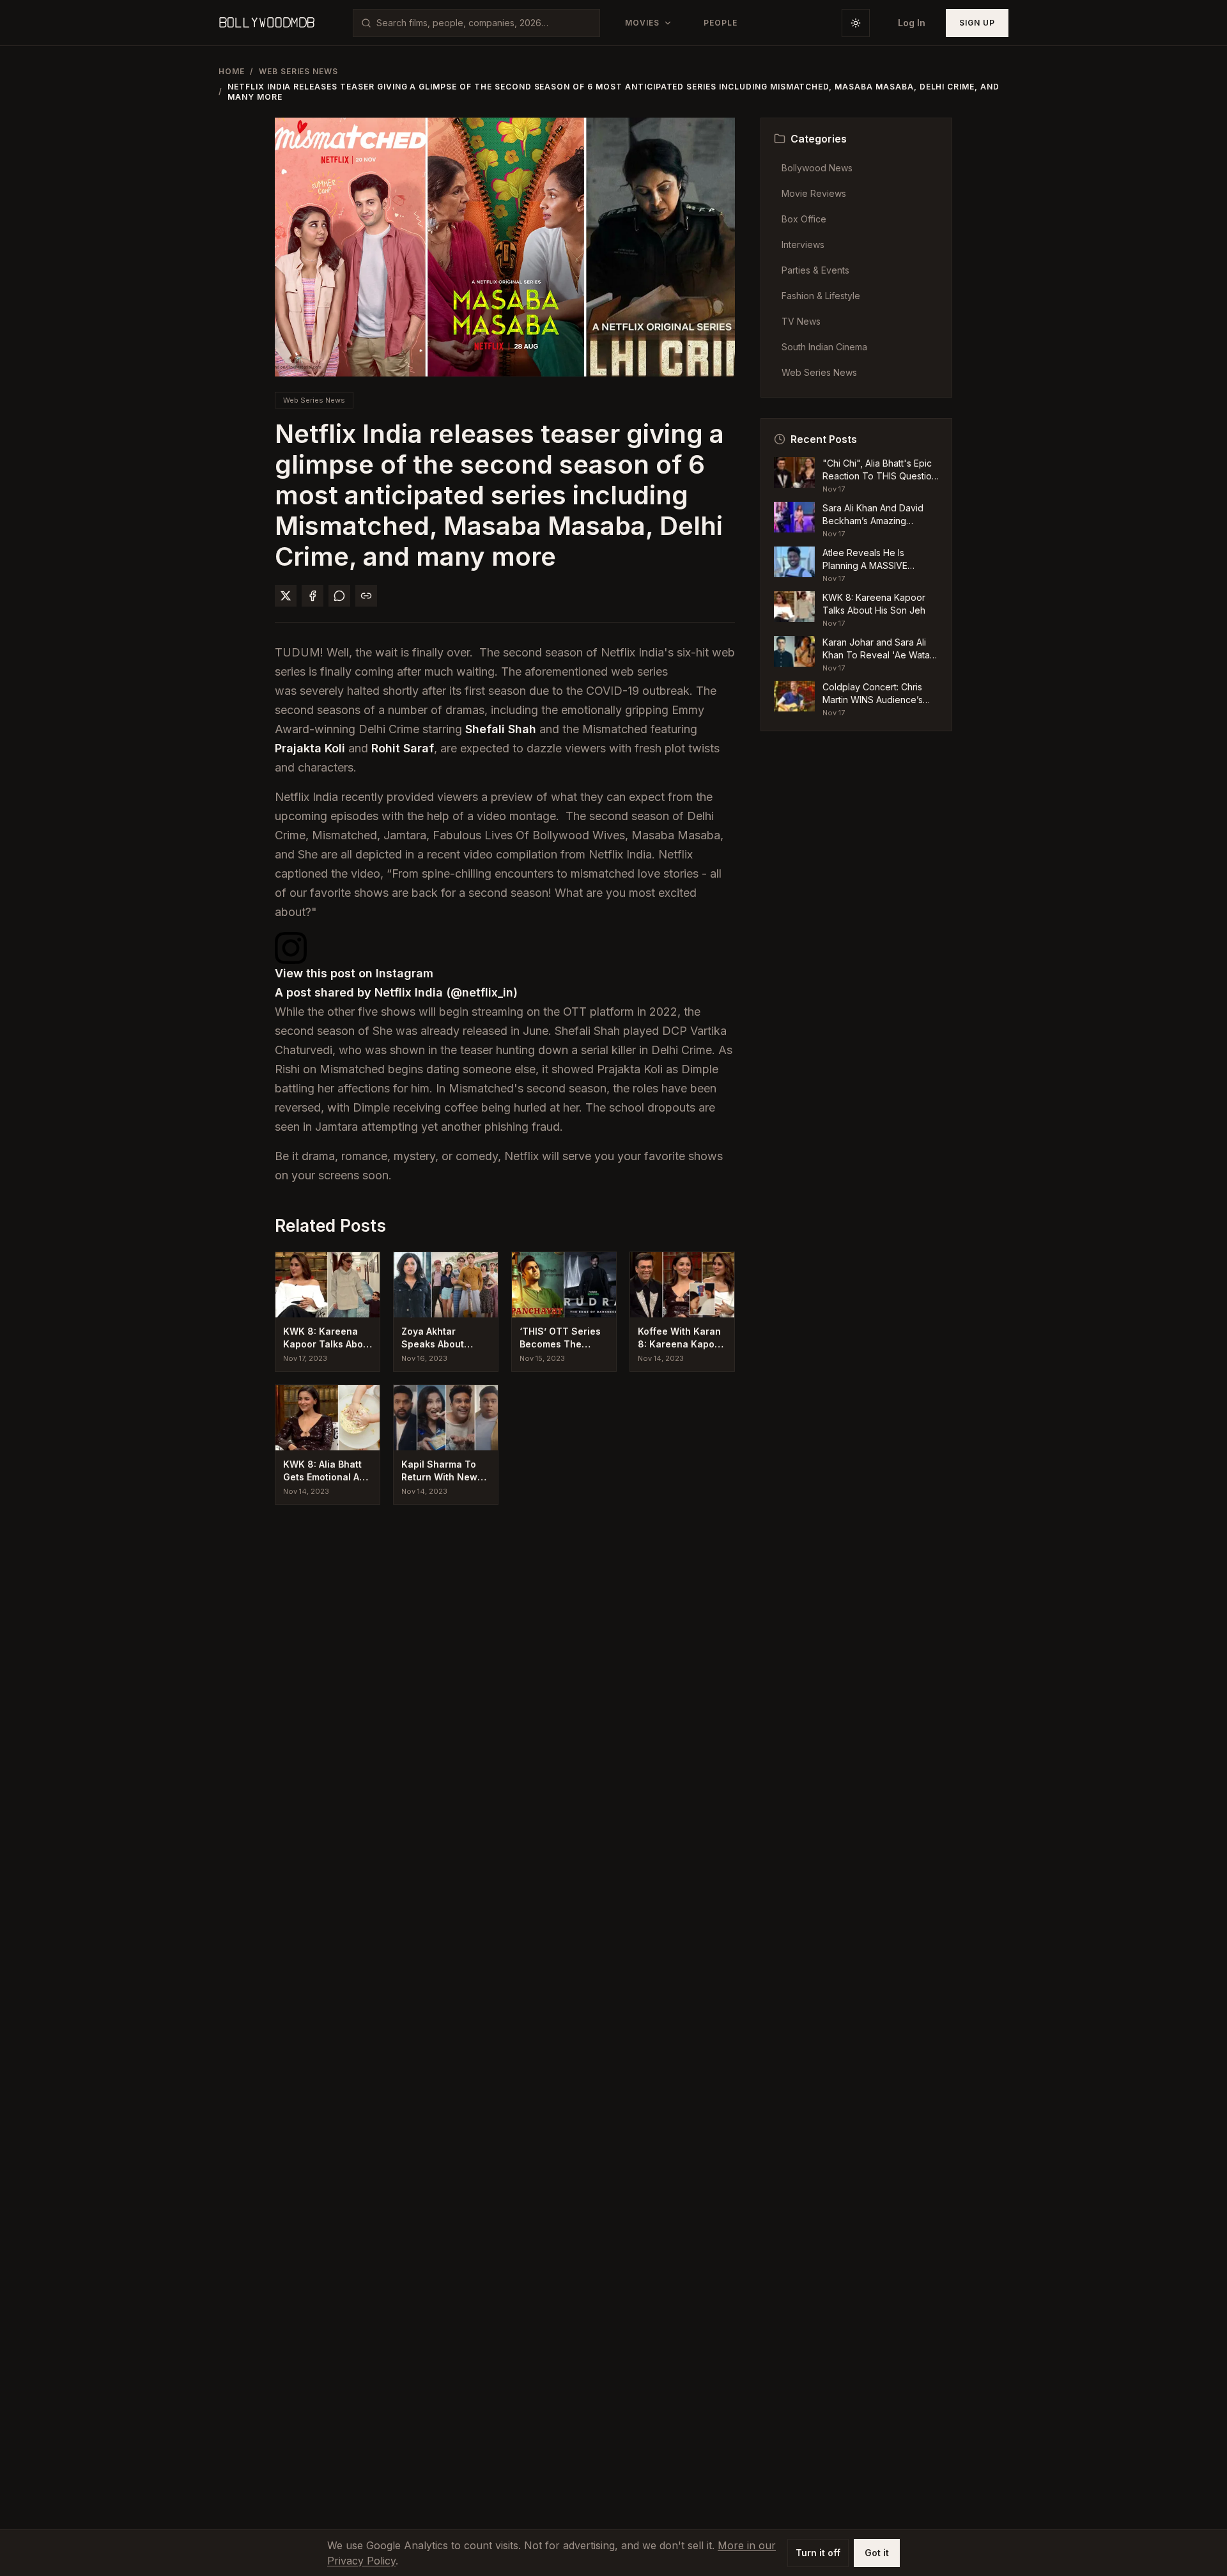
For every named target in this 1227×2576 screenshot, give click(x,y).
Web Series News (298, 71)
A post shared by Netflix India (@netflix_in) (396, 992)
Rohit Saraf (403, 748)
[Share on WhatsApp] (339, 596)
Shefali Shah (501, 729)
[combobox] (484, 23)
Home (232, 71)
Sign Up (977, 23)
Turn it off (818, 2553)
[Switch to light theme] (856, 23)
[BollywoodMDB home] (266, 23)
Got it (877, 2553)
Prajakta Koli (310, 748)
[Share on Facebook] (313, 596)
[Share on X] (286, 596)
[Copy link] (366, 596)
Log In (912, 23)
